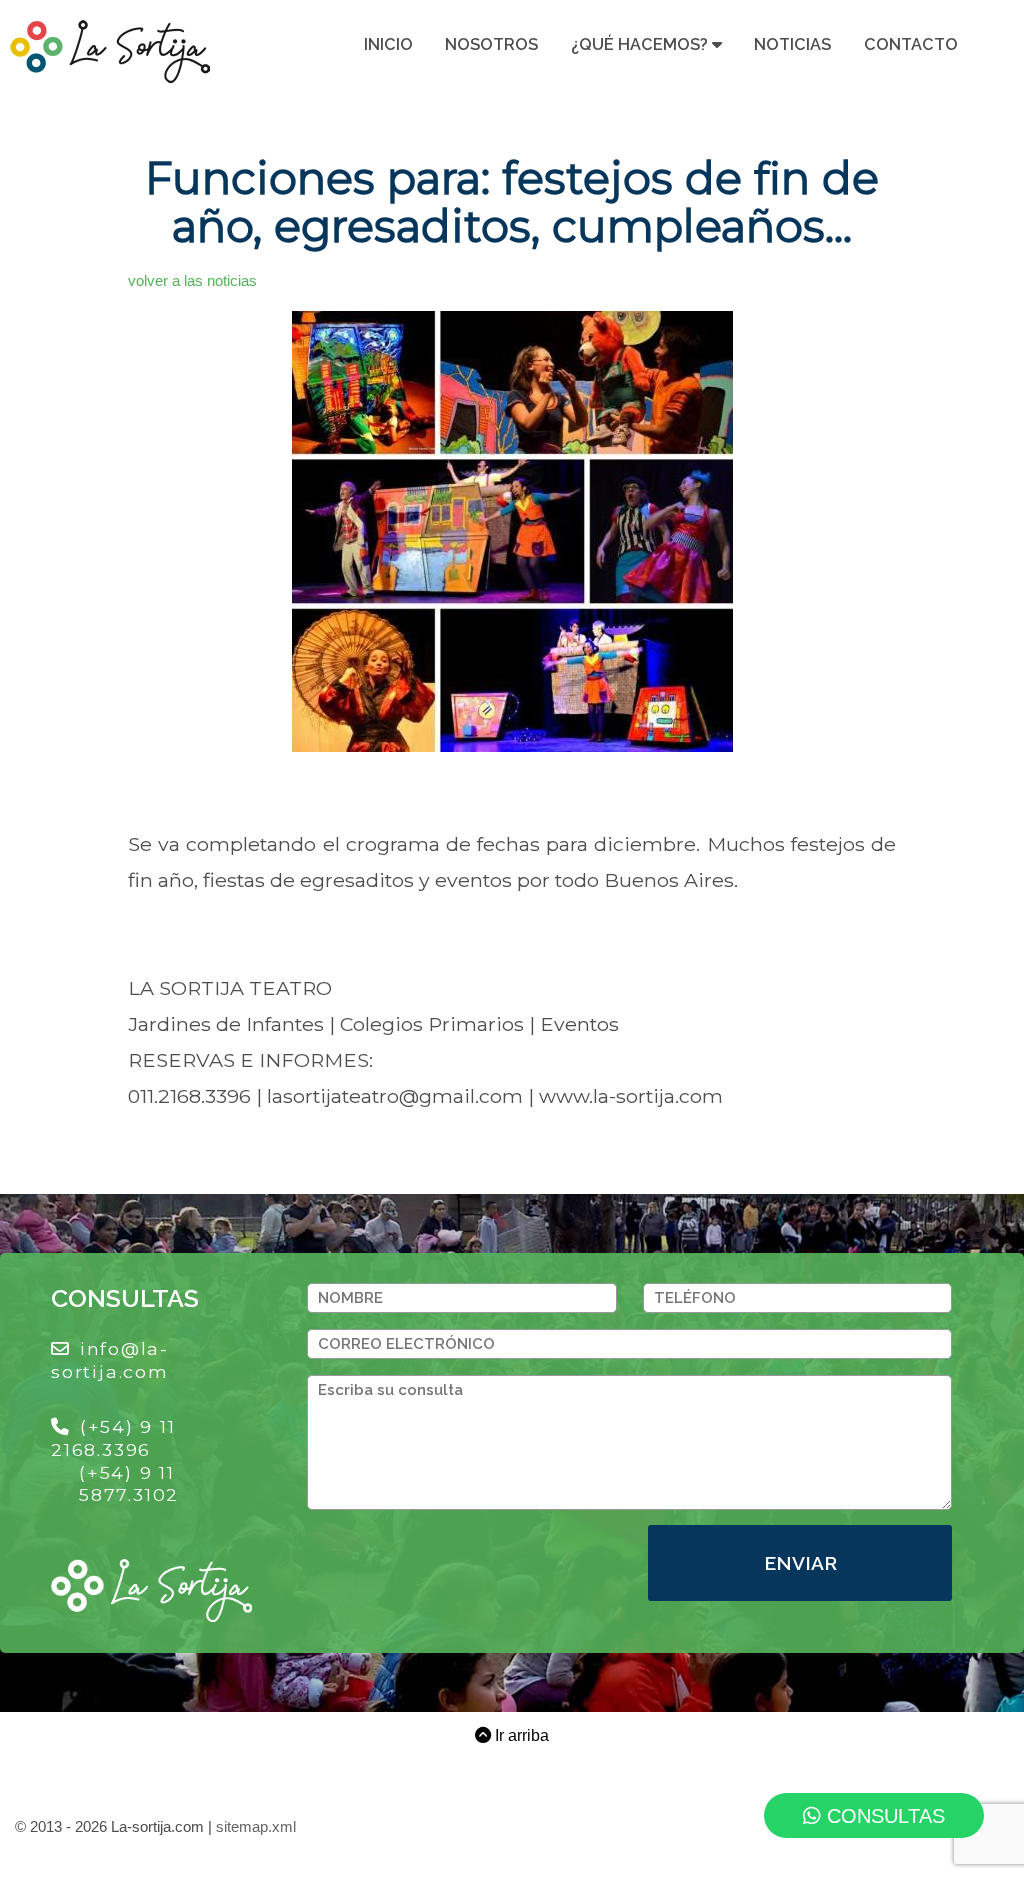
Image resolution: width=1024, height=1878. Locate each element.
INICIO (388, 44)
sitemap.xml (256, 1827)
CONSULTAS (883, 1816)
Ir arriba (520, 1735)
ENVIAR (800, 1563)
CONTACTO (911, 44)
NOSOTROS (491, 44)
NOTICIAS (792, 44)
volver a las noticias (192, 281)
